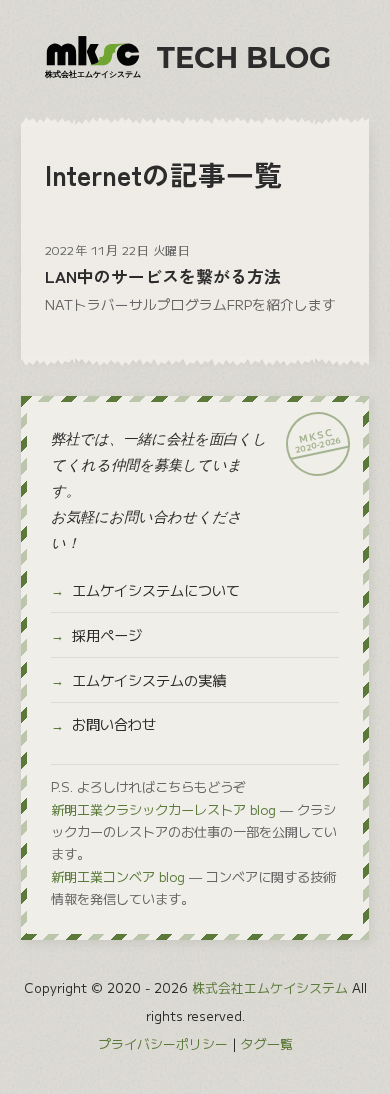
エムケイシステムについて (156, 590)
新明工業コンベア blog (118, 876)
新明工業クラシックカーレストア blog (163, 809)
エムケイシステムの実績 (149, 680)
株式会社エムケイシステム (270, 987)
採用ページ (107, 635)
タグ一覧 (267, 1043)
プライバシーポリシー (163, 1043)
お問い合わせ (114, 724)
